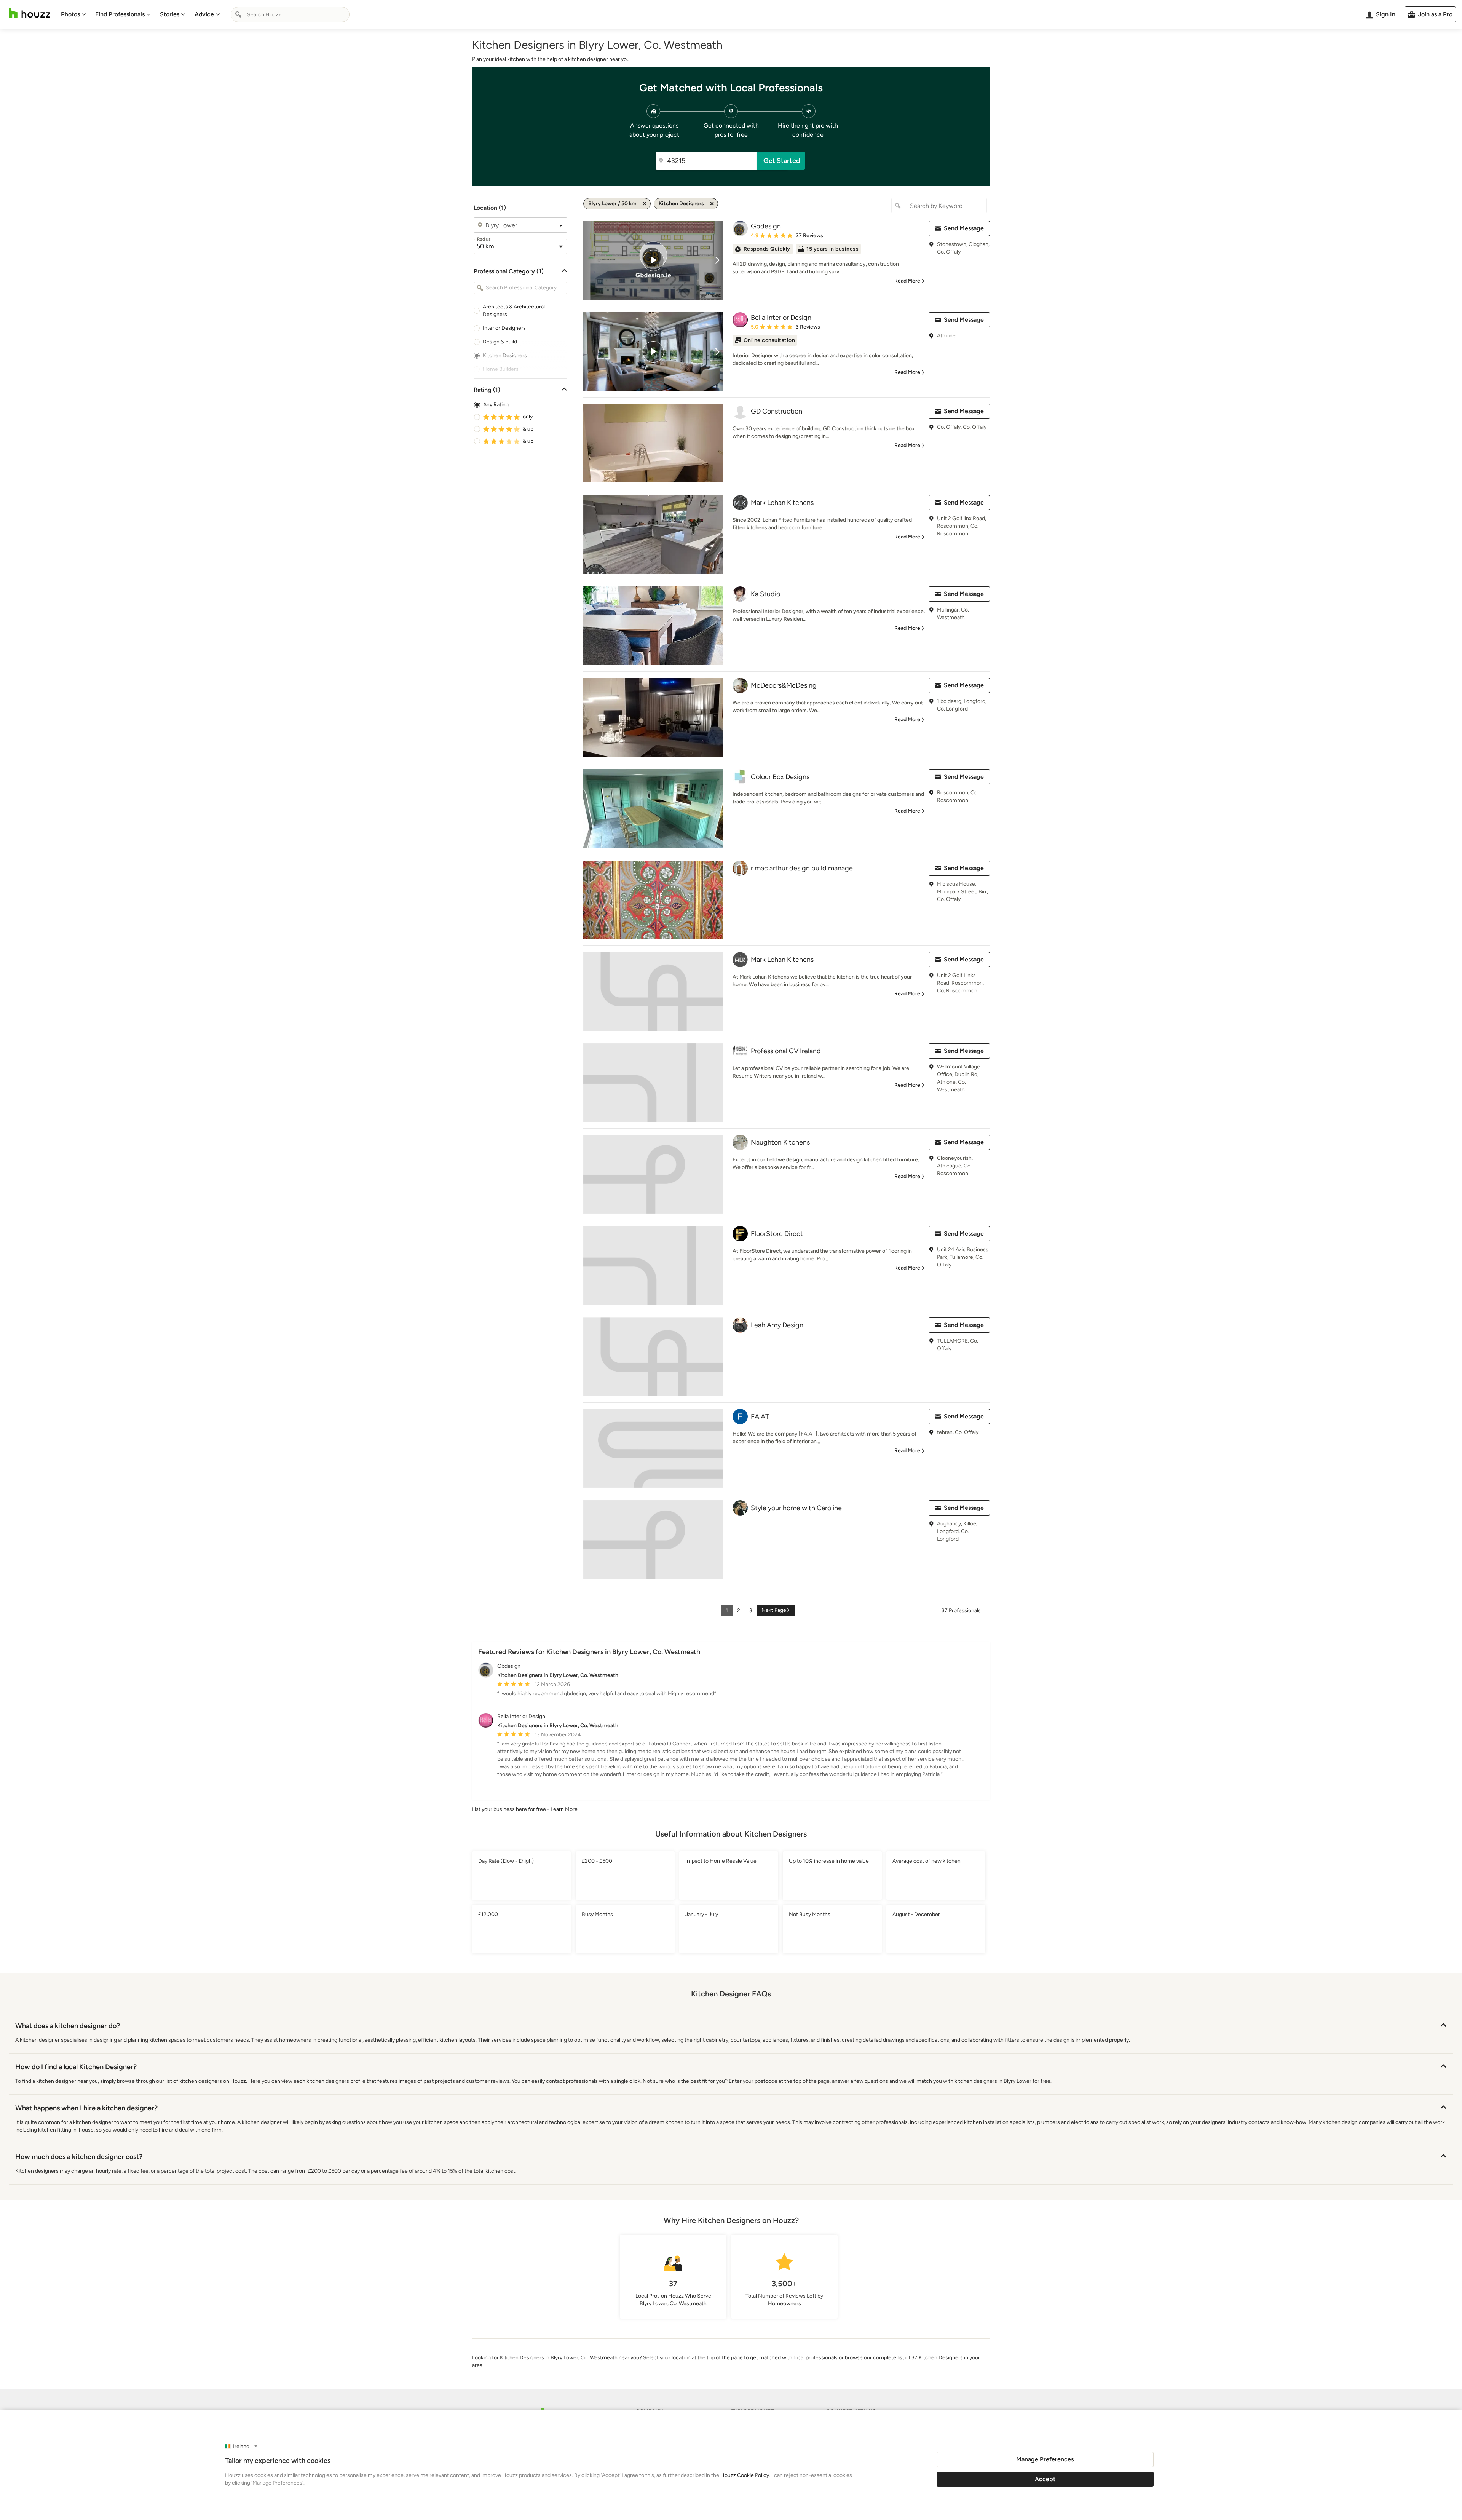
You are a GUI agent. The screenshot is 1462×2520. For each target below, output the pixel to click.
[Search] (238, 14)
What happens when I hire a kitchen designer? (86, 2108)
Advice (204, 14)
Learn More (564, 1809)
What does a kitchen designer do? (68, 2026)
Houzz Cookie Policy (745, 2475)
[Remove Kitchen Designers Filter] (712, 204)
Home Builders (501, 369)
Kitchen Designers (505, 355)
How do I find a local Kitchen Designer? (76, 2067)
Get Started (782, 161)
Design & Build (500, 342)
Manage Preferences (1045, 2459)
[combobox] (290, 14)
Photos (70, 14)
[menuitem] (73, 14)
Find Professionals (120, 14)
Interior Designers (504, 328)
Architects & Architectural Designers (514, 311)
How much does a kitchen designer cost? (79, 2157)
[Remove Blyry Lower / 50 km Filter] (645, 204)
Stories (170, 14)
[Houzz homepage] (30, 13)
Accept (1045, 2479)
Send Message (964, 228)
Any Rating (496, 405)
